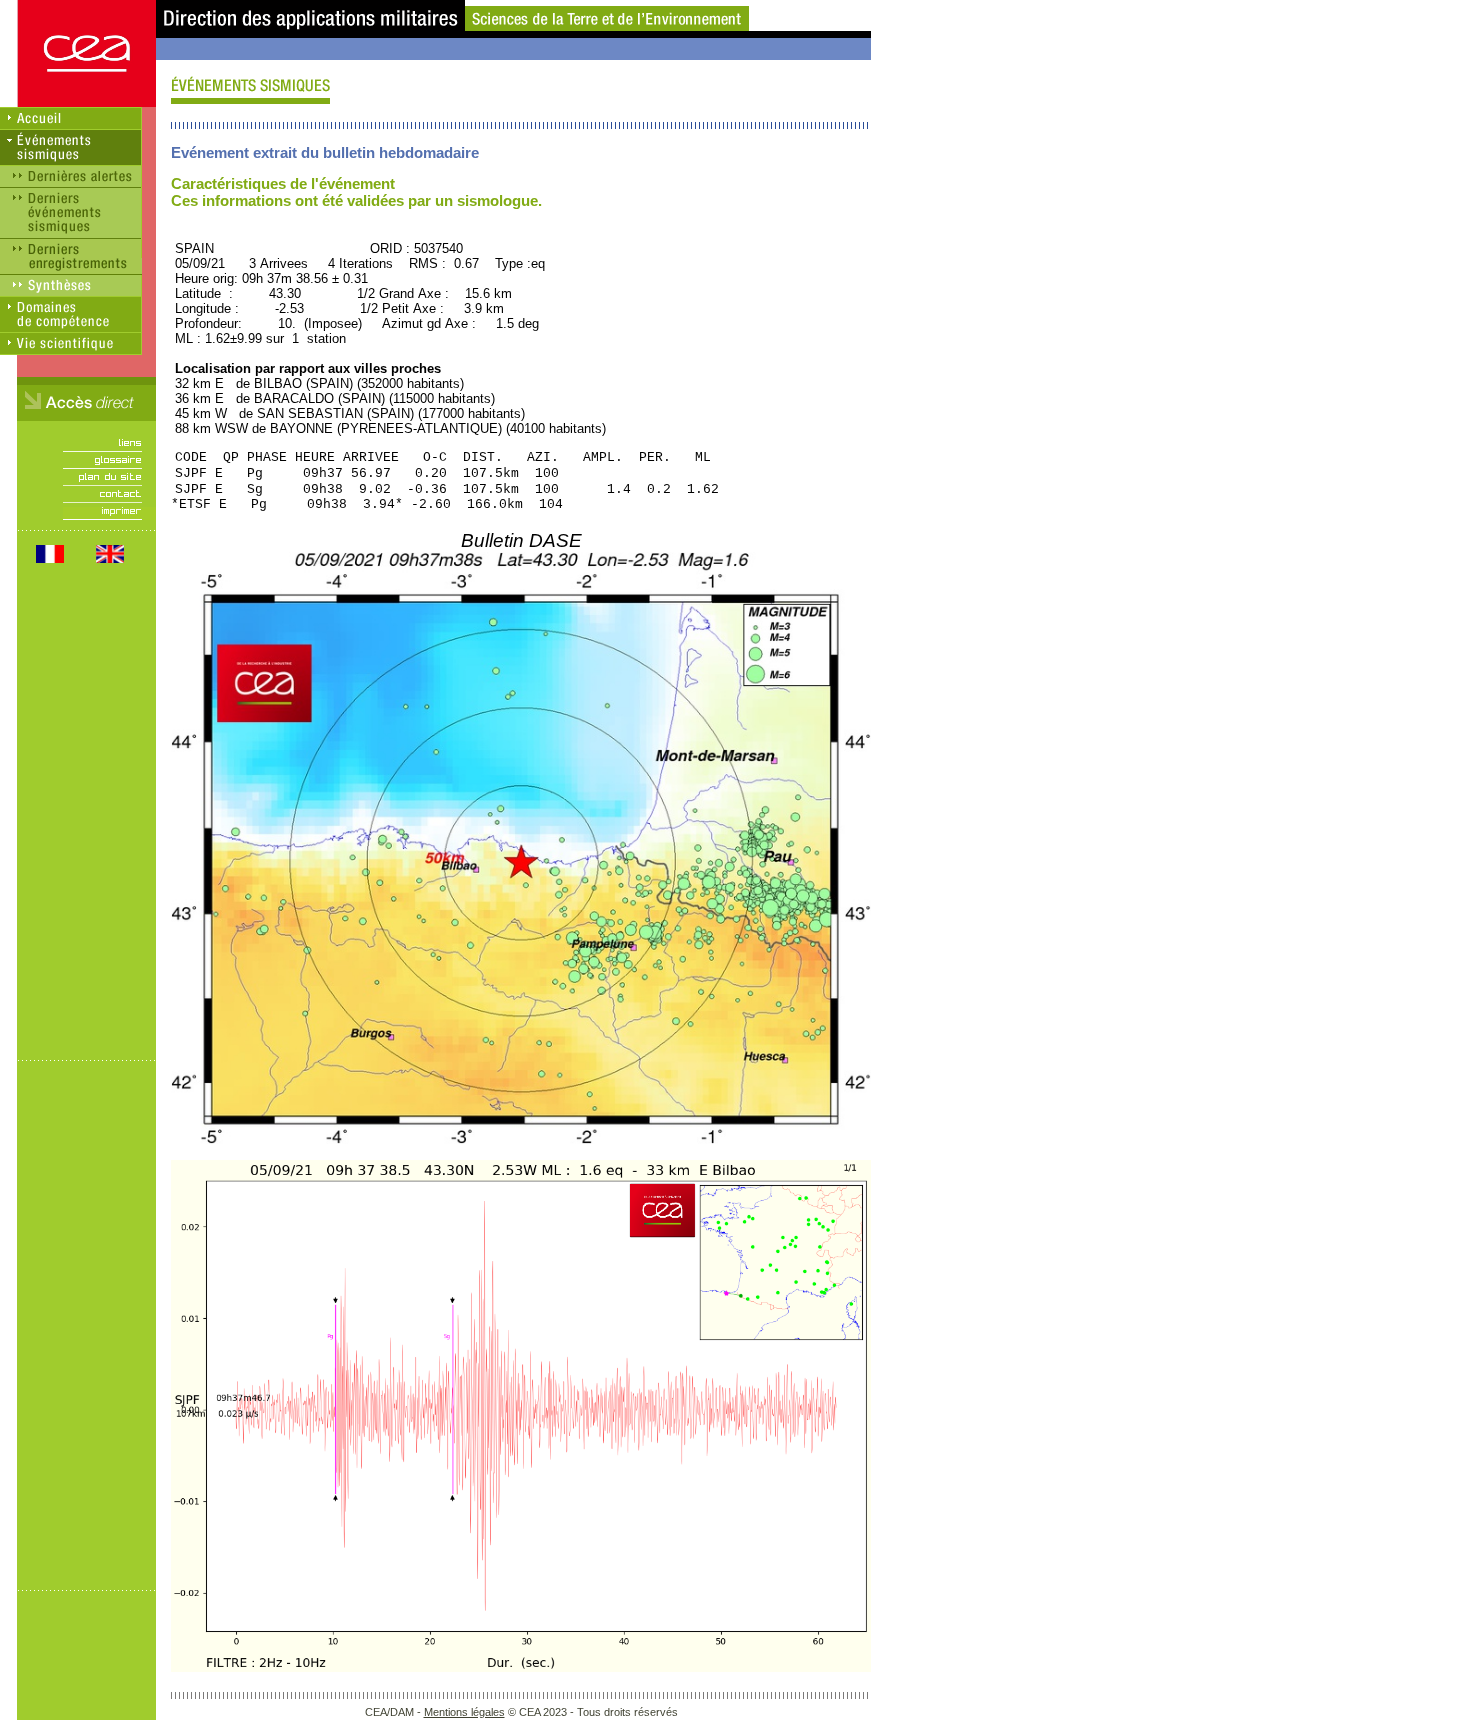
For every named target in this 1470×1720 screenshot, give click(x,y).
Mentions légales (464, 1712)
